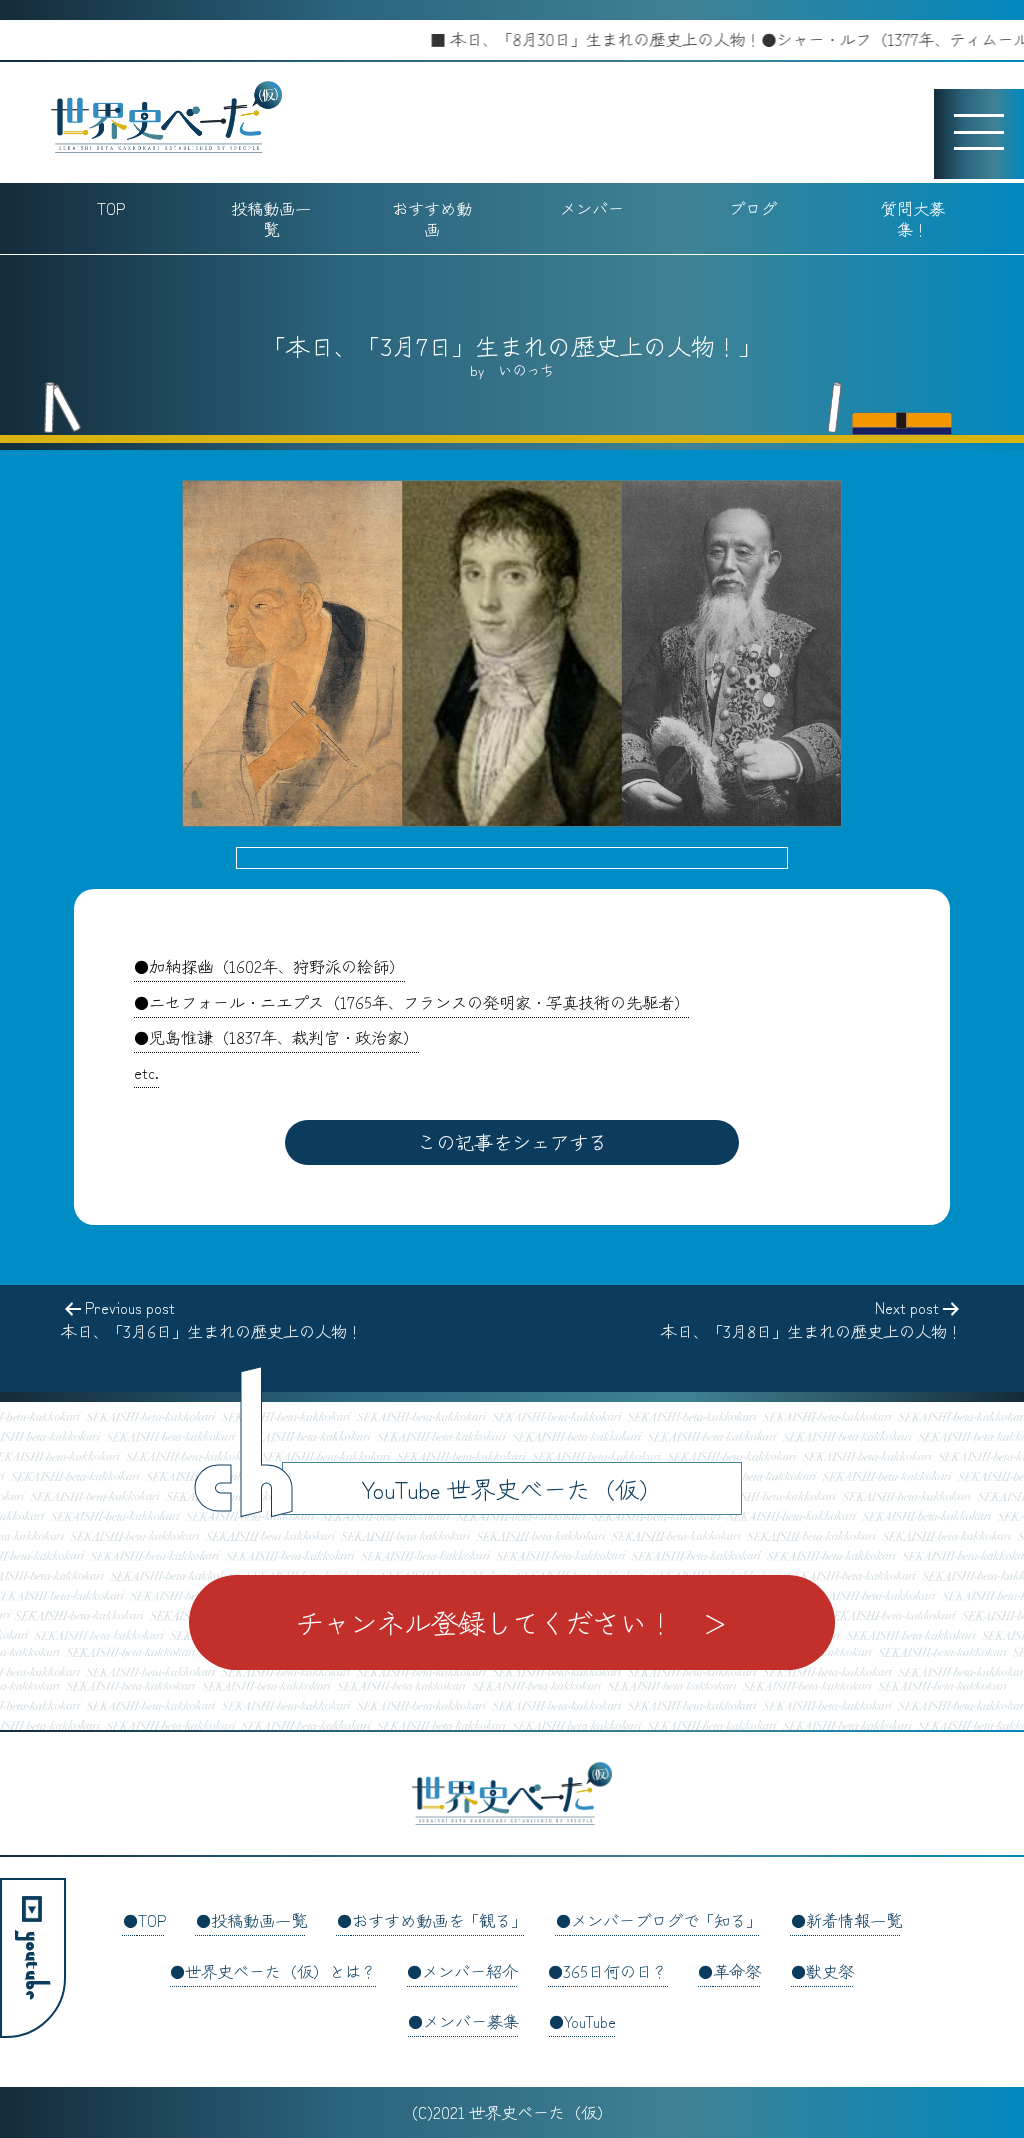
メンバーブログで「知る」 (666, 1920)
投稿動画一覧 (271, 218)
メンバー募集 (471, 2021)
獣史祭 (830, 1971)
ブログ (753, 208)
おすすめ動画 (432, 218)
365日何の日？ (615, 1971)
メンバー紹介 (470, 1971)
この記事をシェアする (512, 1142)
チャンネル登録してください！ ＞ (512, 1622)
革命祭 (737, 1971)
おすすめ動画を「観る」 (439, 1920)
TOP (111, 208)
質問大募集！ (913, 218)
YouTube (590, 2021)
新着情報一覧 (854, 1920)
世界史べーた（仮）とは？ (281, 1971)
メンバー (592, 208)
